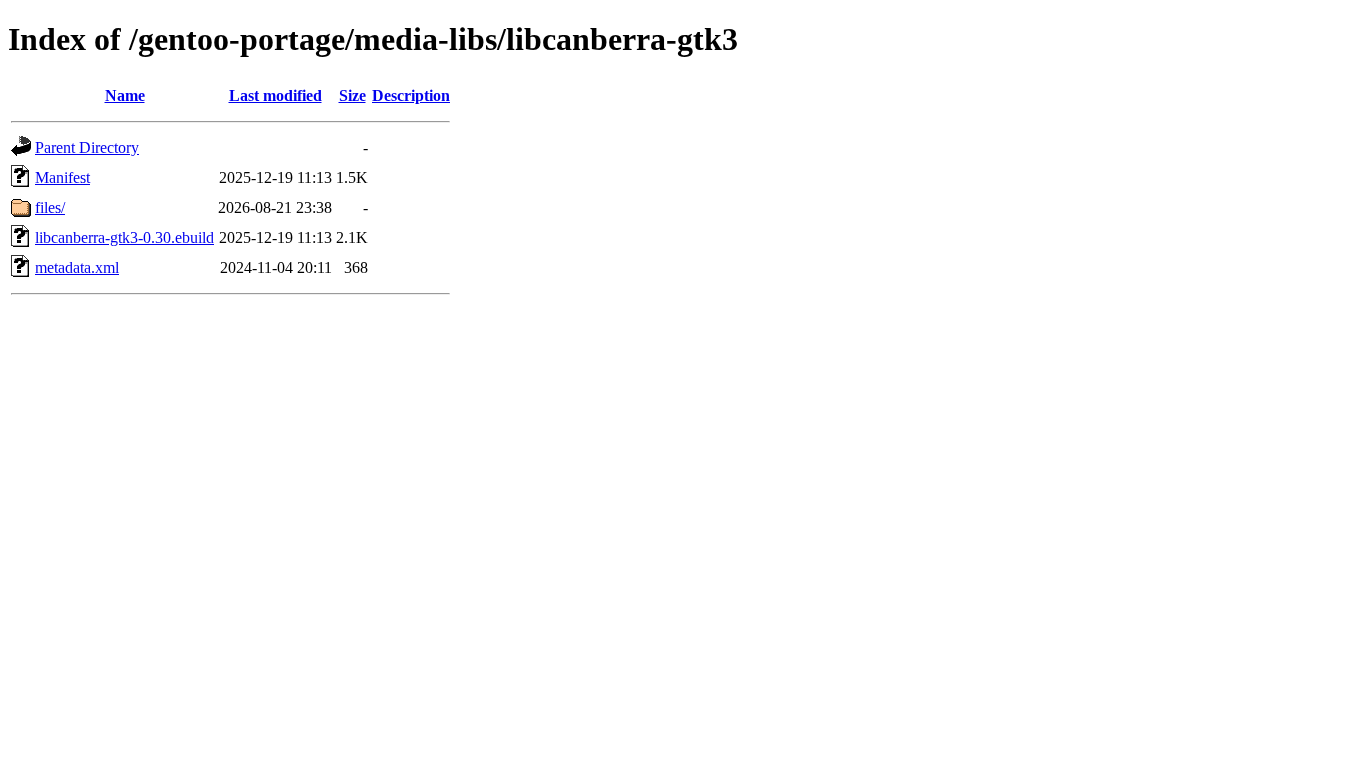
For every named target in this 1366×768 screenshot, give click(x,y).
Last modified (275, 95)
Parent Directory (87, 147)
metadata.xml (77, 267)
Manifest (62, 177)
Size (352, 95)
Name (125, 95)
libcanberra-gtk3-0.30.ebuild (124, 237)
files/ (50, 207)
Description (411, 95)
